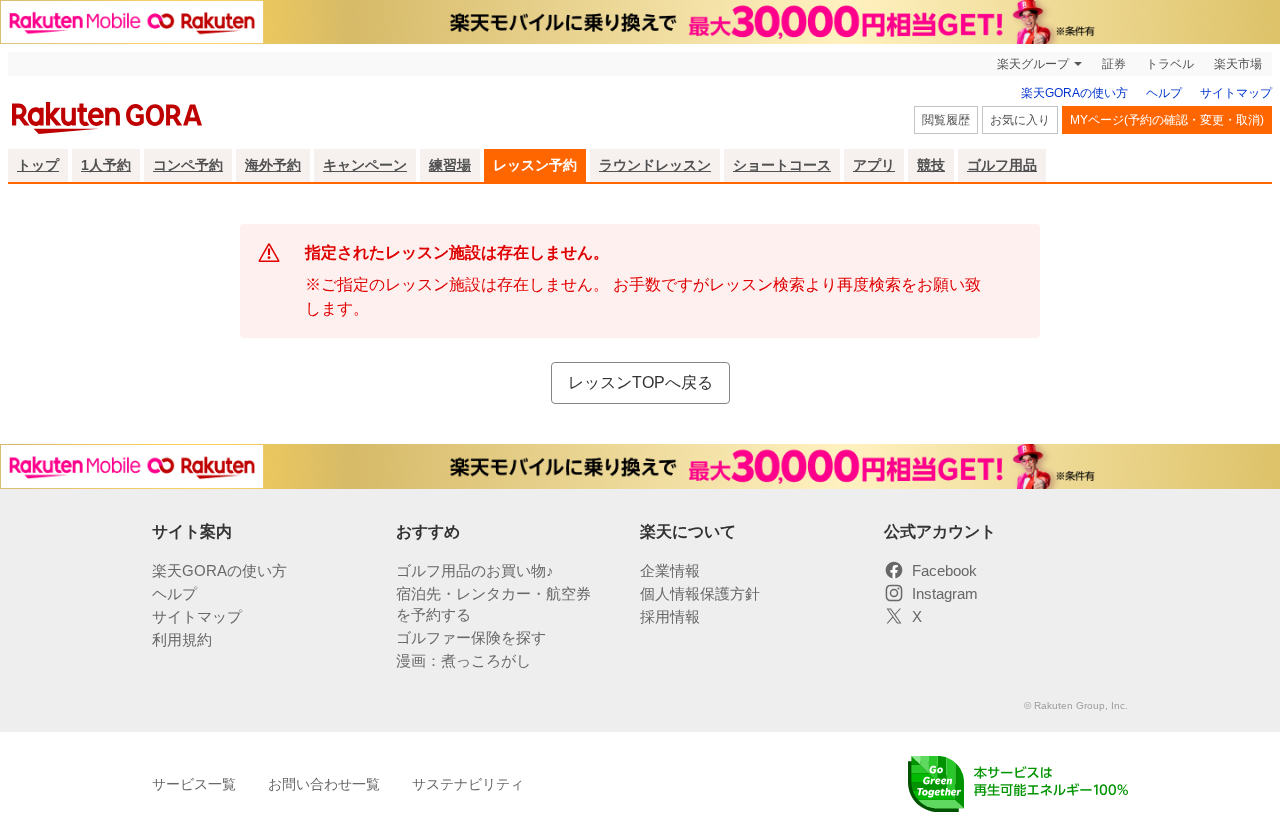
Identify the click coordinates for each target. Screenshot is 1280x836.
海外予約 (273, 165)
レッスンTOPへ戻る (640, 382)
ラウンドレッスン (655, 165)
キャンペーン (365, 165)
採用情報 (670, 616)
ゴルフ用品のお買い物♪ (475, 570)
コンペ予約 (188, 165)
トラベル (1170, 64)
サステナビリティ (468, 784)
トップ (38, 165)
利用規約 (182, 639)
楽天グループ (1033, 64)
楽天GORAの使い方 (1074, 93)
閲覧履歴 (946, 120)
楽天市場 (1238, 64)
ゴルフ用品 (1002, 165)
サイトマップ (1236, 93)
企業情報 (670, 570)
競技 (931, 165)
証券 (1114, 64)
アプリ (874, 165)
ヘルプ (1164, 93)
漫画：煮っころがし (463, 660)
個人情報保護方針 (700, 593)
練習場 (450, 165)
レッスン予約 (535, 165)
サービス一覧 (194, 784)
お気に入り (1020, 120)
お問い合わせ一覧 (324, 784)
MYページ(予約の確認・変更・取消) (1167, 120)
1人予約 (106, 165)
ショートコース (782, 165)
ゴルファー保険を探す (471, 637)
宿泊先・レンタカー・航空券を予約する (493, 604)
